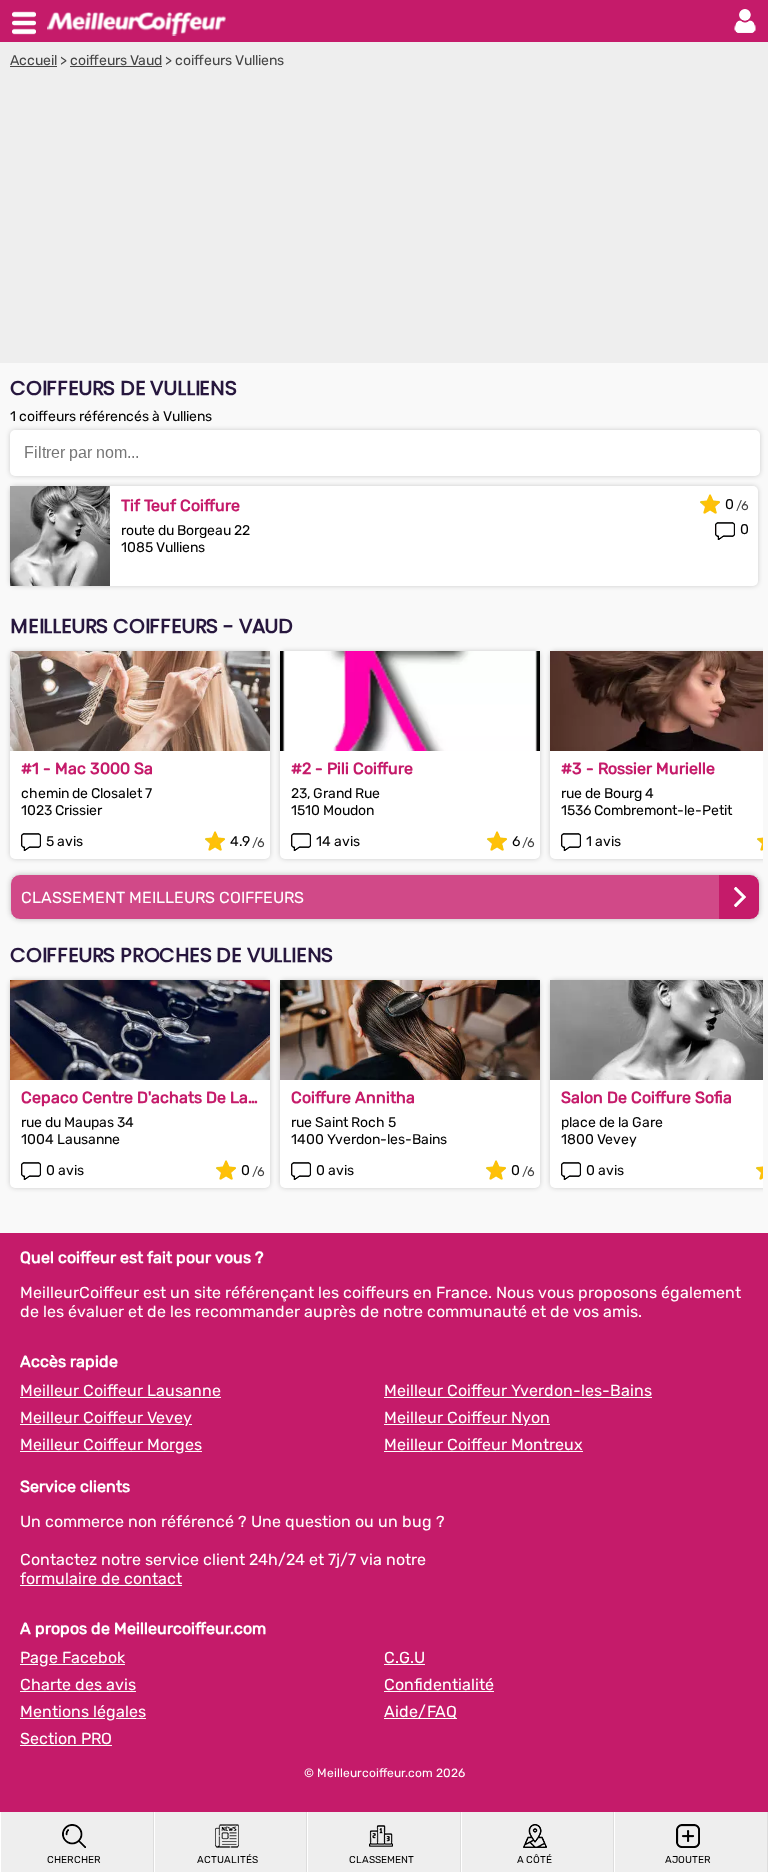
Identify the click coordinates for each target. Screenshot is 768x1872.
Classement (381, 1860)
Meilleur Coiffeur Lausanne (120, 1390)
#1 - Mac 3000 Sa (87, 768)
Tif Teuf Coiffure (180, 505)
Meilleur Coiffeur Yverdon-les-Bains (518, 1390)
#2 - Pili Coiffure (352, 768)
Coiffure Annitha (353, 1097)
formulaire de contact (101, 1578)
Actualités (227, 1860)
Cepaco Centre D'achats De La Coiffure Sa (134, 1097)
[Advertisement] (384, 219)
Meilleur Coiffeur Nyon (467, 1417)
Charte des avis (78, 1684)
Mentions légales (83, 1711)
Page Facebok (72, 1657)
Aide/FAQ (420, 1711)
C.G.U (404, 1657)
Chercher (74, 1860)
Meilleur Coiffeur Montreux (483, 1444)
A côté (534, 1860)
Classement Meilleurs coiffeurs (162, 897)
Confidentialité (439, 1684)
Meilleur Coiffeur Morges (111, 1444)
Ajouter (688, 1860)
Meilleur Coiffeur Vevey (106, 1417)
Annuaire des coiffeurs (136, 21)
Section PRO (66, 1738)
